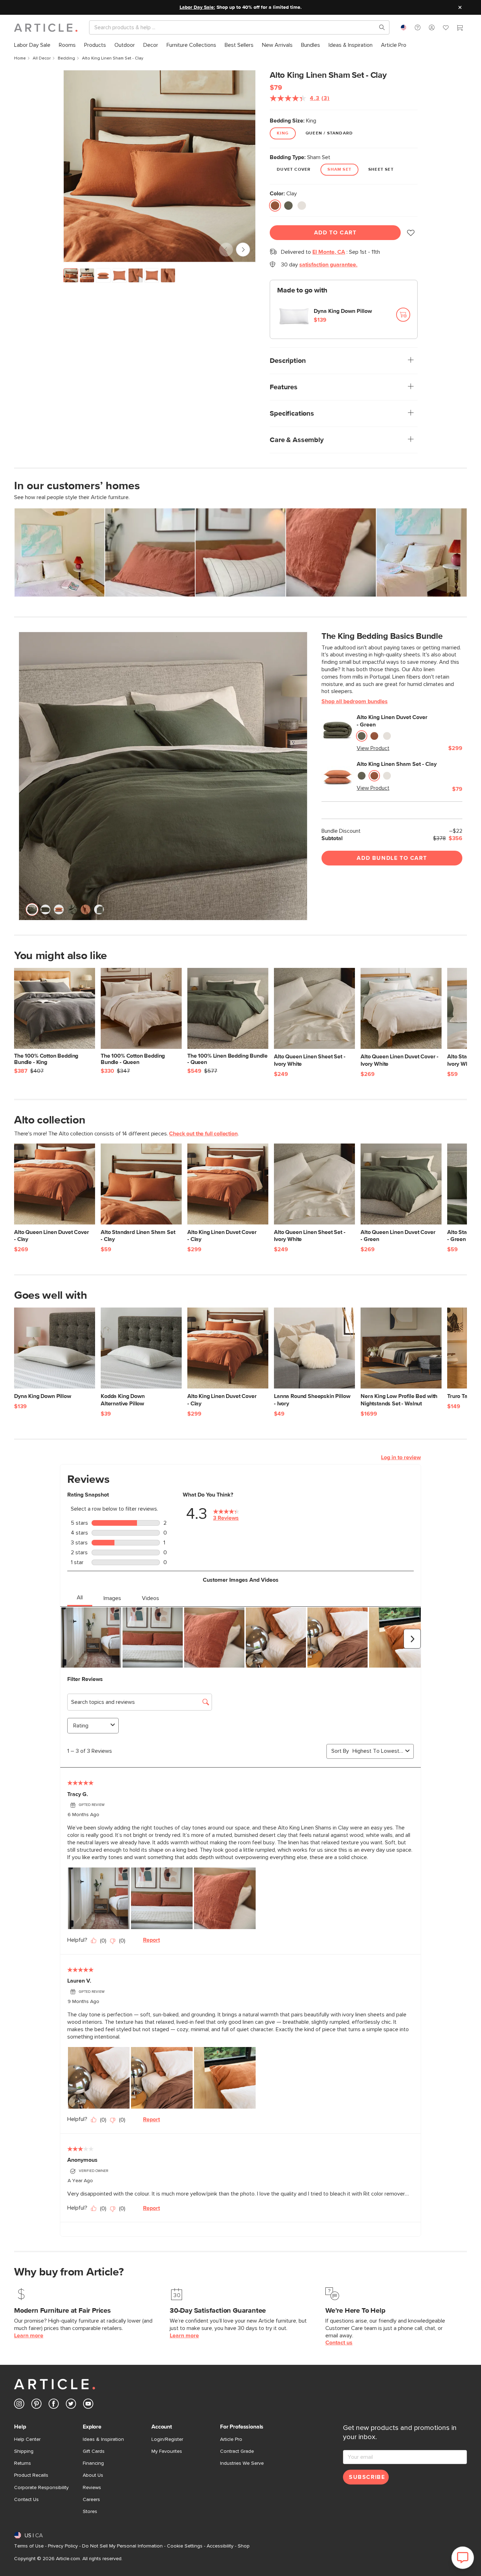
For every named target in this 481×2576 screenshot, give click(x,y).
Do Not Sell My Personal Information (122, 2546)
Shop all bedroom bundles (355, 701)
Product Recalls (31, 2475)
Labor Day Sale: (197, 7)
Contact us (339, 2343)
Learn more (29, 2336)
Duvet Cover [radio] (294, 170)
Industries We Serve (242, 2463)
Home (20, 58)
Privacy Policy (63, 2546)
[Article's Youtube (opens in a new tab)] (88, 2405)
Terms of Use (29, 2546)
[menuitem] (32, 45)
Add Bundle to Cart (392, 858)
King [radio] (283, 133)
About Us (93, 2475)
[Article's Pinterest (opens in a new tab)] (36, 2405)
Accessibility (220, 2546)
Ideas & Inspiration (103, 2439)
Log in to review (401, 1457)
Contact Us (26, 2500)
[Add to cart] (403, 315)
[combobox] (404, 27)
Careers (91, 2500)
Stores (90, 2512)
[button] (418, 27)
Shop (244, 2546)
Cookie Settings (185, 2546)
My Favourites (167, 2451)
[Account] (432, 27)
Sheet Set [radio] (381, 170)
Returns (23, 2463)
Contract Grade (237, 2451)
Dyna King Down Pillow (343, 311)
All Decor (42, 58)
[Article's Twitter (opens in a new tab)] (71, 2405)
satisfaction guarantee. (328, 265)
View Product (373, 748)
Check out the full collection (203, 1134)
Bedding (66, 58)
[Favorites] (446, 29)
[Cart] (460, 29)
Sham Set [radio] (339, 170)
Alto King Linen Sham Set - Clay (397, 764)
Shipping (24, 2451)
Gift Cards (94, 2451)
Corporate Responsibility (41, 2488)
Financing (93, 2463)
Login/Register (167, 2439)
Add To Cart (335, 233)
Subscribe (367, 2477)
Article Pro (231, 2439)
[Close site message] (460, 7)
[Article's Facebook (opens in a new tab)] (54, 2405)
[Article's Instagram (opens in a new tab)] (19, 2405)
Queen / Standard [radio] (329, 133)
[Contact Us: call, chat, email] (418, 27)
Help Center (27, 2439)
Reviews (92, 2488)
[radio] (275, 206)
